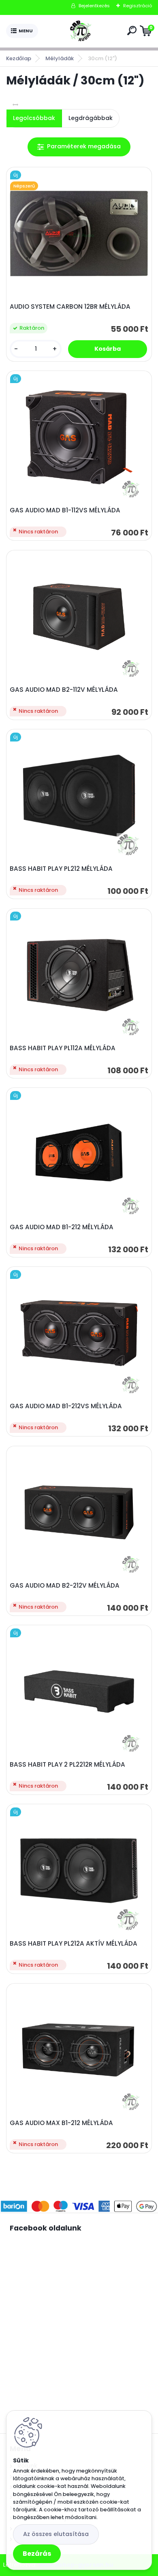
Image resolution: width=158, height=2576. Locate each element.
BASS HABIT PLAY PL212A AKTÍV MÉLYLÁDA (74, 1944)
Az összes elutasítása (56, 2534)
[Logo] (81, 31)
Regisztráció (138, 6)
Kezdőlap (19, 58)
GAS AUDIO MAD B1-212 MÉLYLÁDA (62, 1227)
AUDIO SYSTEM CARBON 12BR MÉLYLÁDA (70, 307)
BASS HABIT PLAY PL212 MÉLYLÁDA (61, 869)
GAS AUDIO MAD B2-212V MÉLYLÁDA (65, 1586)
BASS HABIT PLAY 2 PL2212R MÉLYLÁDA (67, 1765)
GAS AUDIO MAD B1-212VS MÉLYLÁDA (66, 1406)
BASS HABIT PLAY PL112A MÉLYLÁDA (63, 1048)
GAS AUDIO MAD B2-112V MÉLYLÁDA (64, 690)
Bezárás (37, 2554)
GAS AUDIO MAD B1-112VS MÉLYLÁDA (65, 510)
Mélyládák (60, 58)
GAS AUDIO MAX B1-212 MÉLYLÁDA (61, 2123)
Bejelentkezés (94, 6)
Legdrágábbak (91, 118)
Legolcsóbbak (34, 118)
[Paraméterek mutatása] (79, 147)
